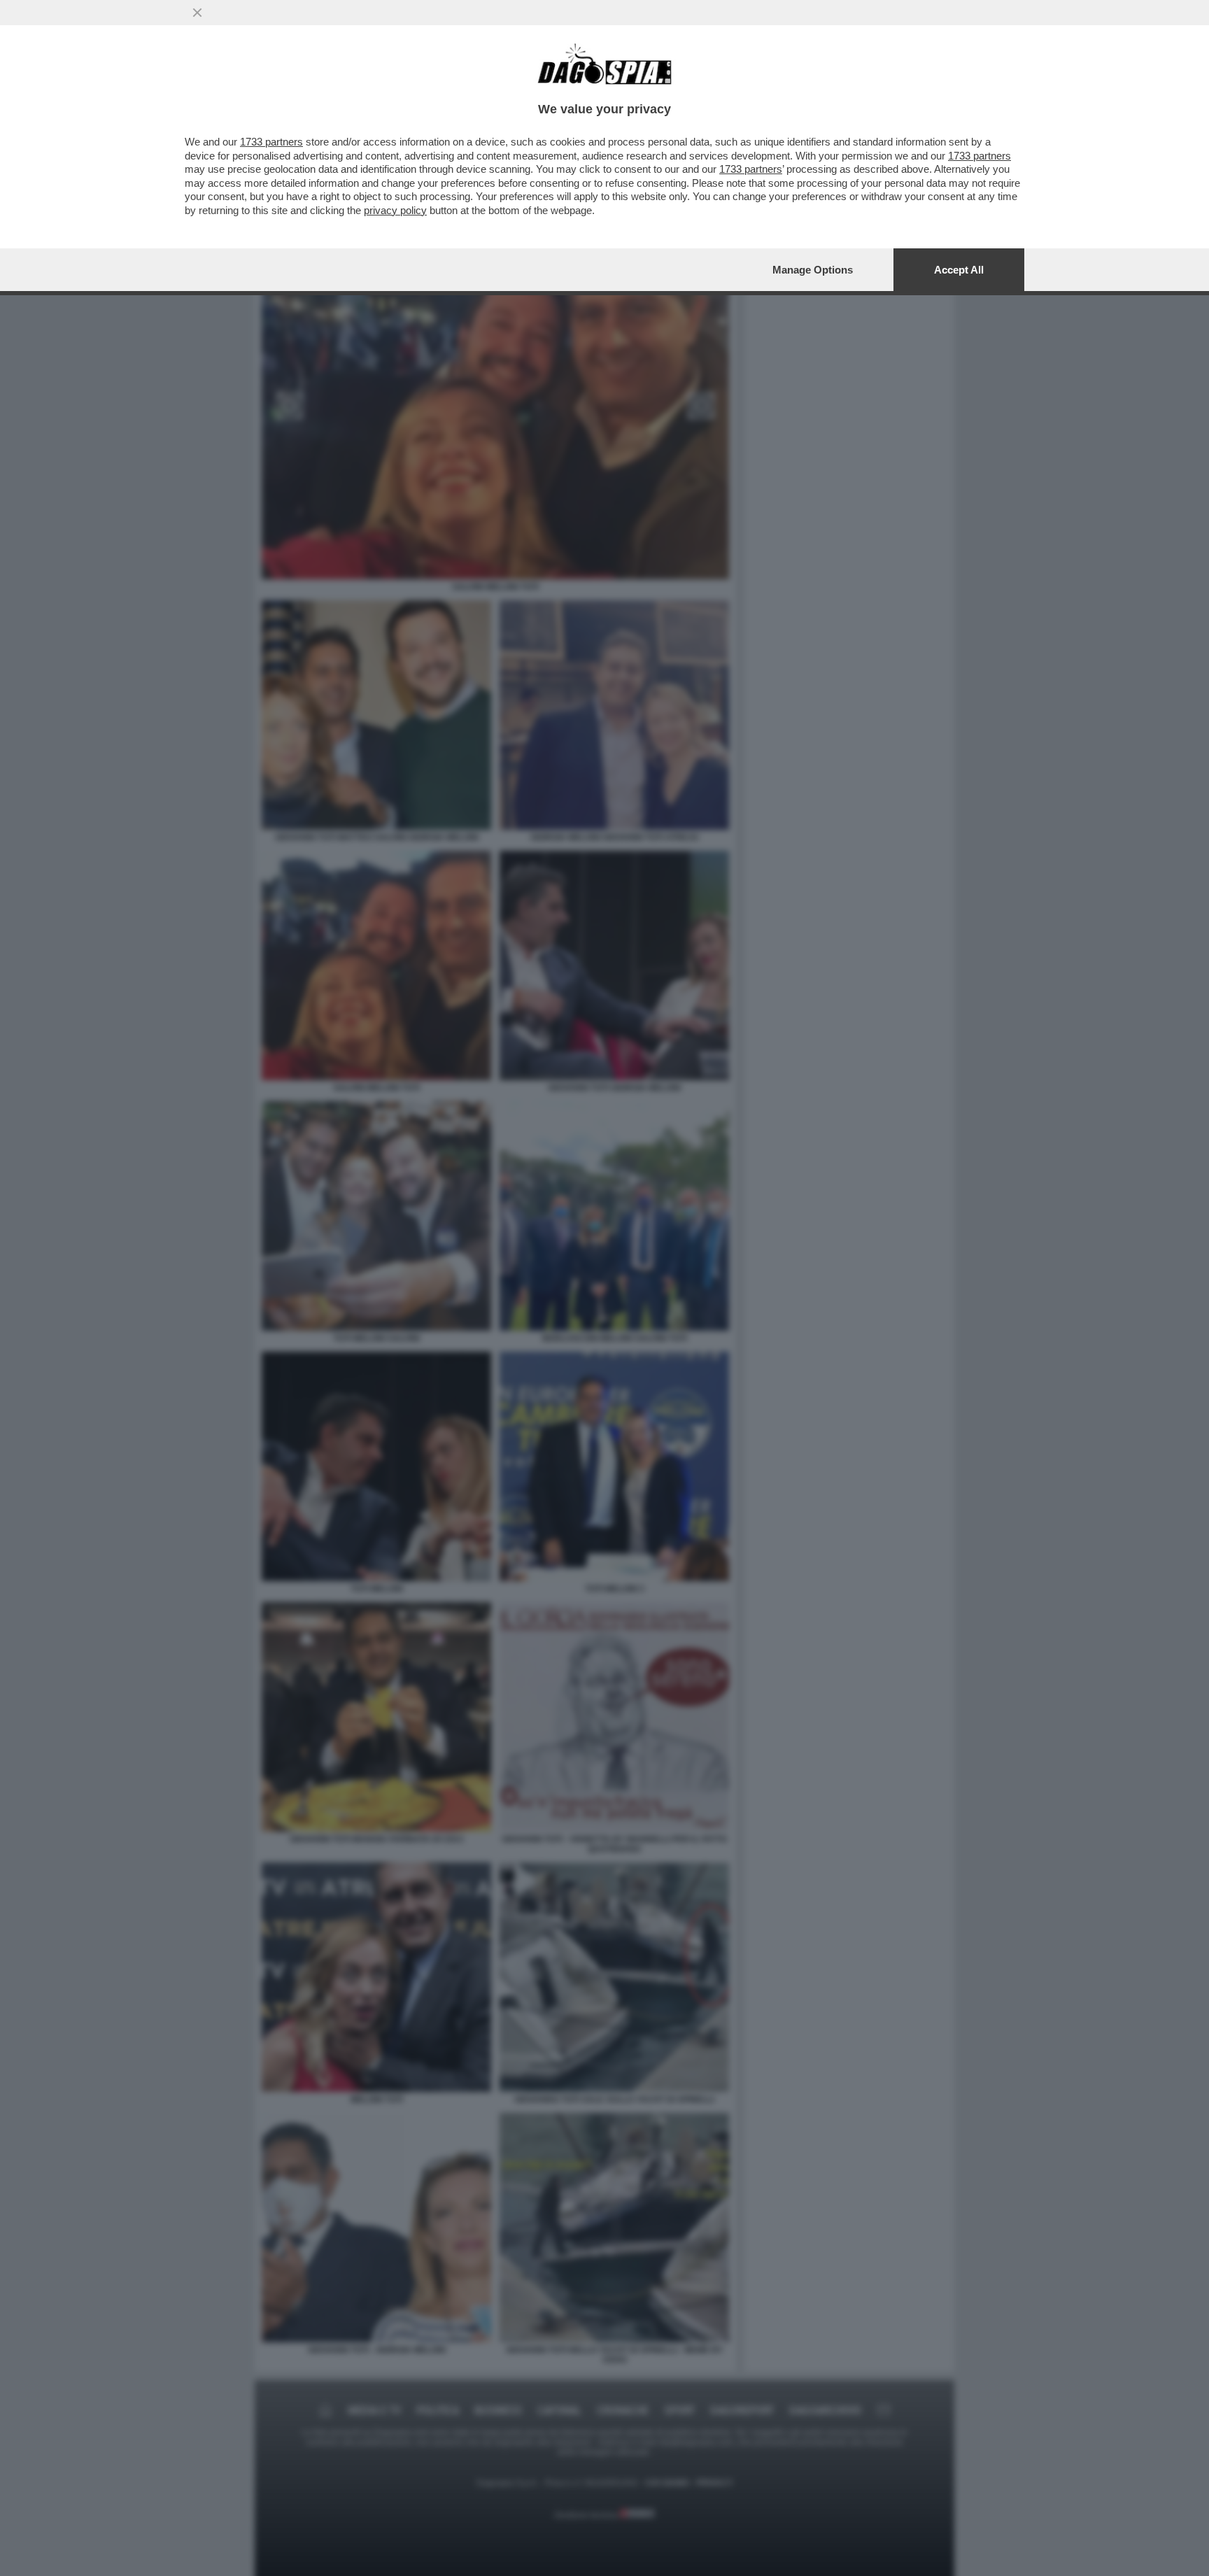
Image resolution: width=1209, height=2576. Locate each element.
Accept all (959, 270)
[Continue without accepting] (197, 13)
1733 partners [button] (271, 142)
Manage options (813, 270)
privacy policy (395, 210)
